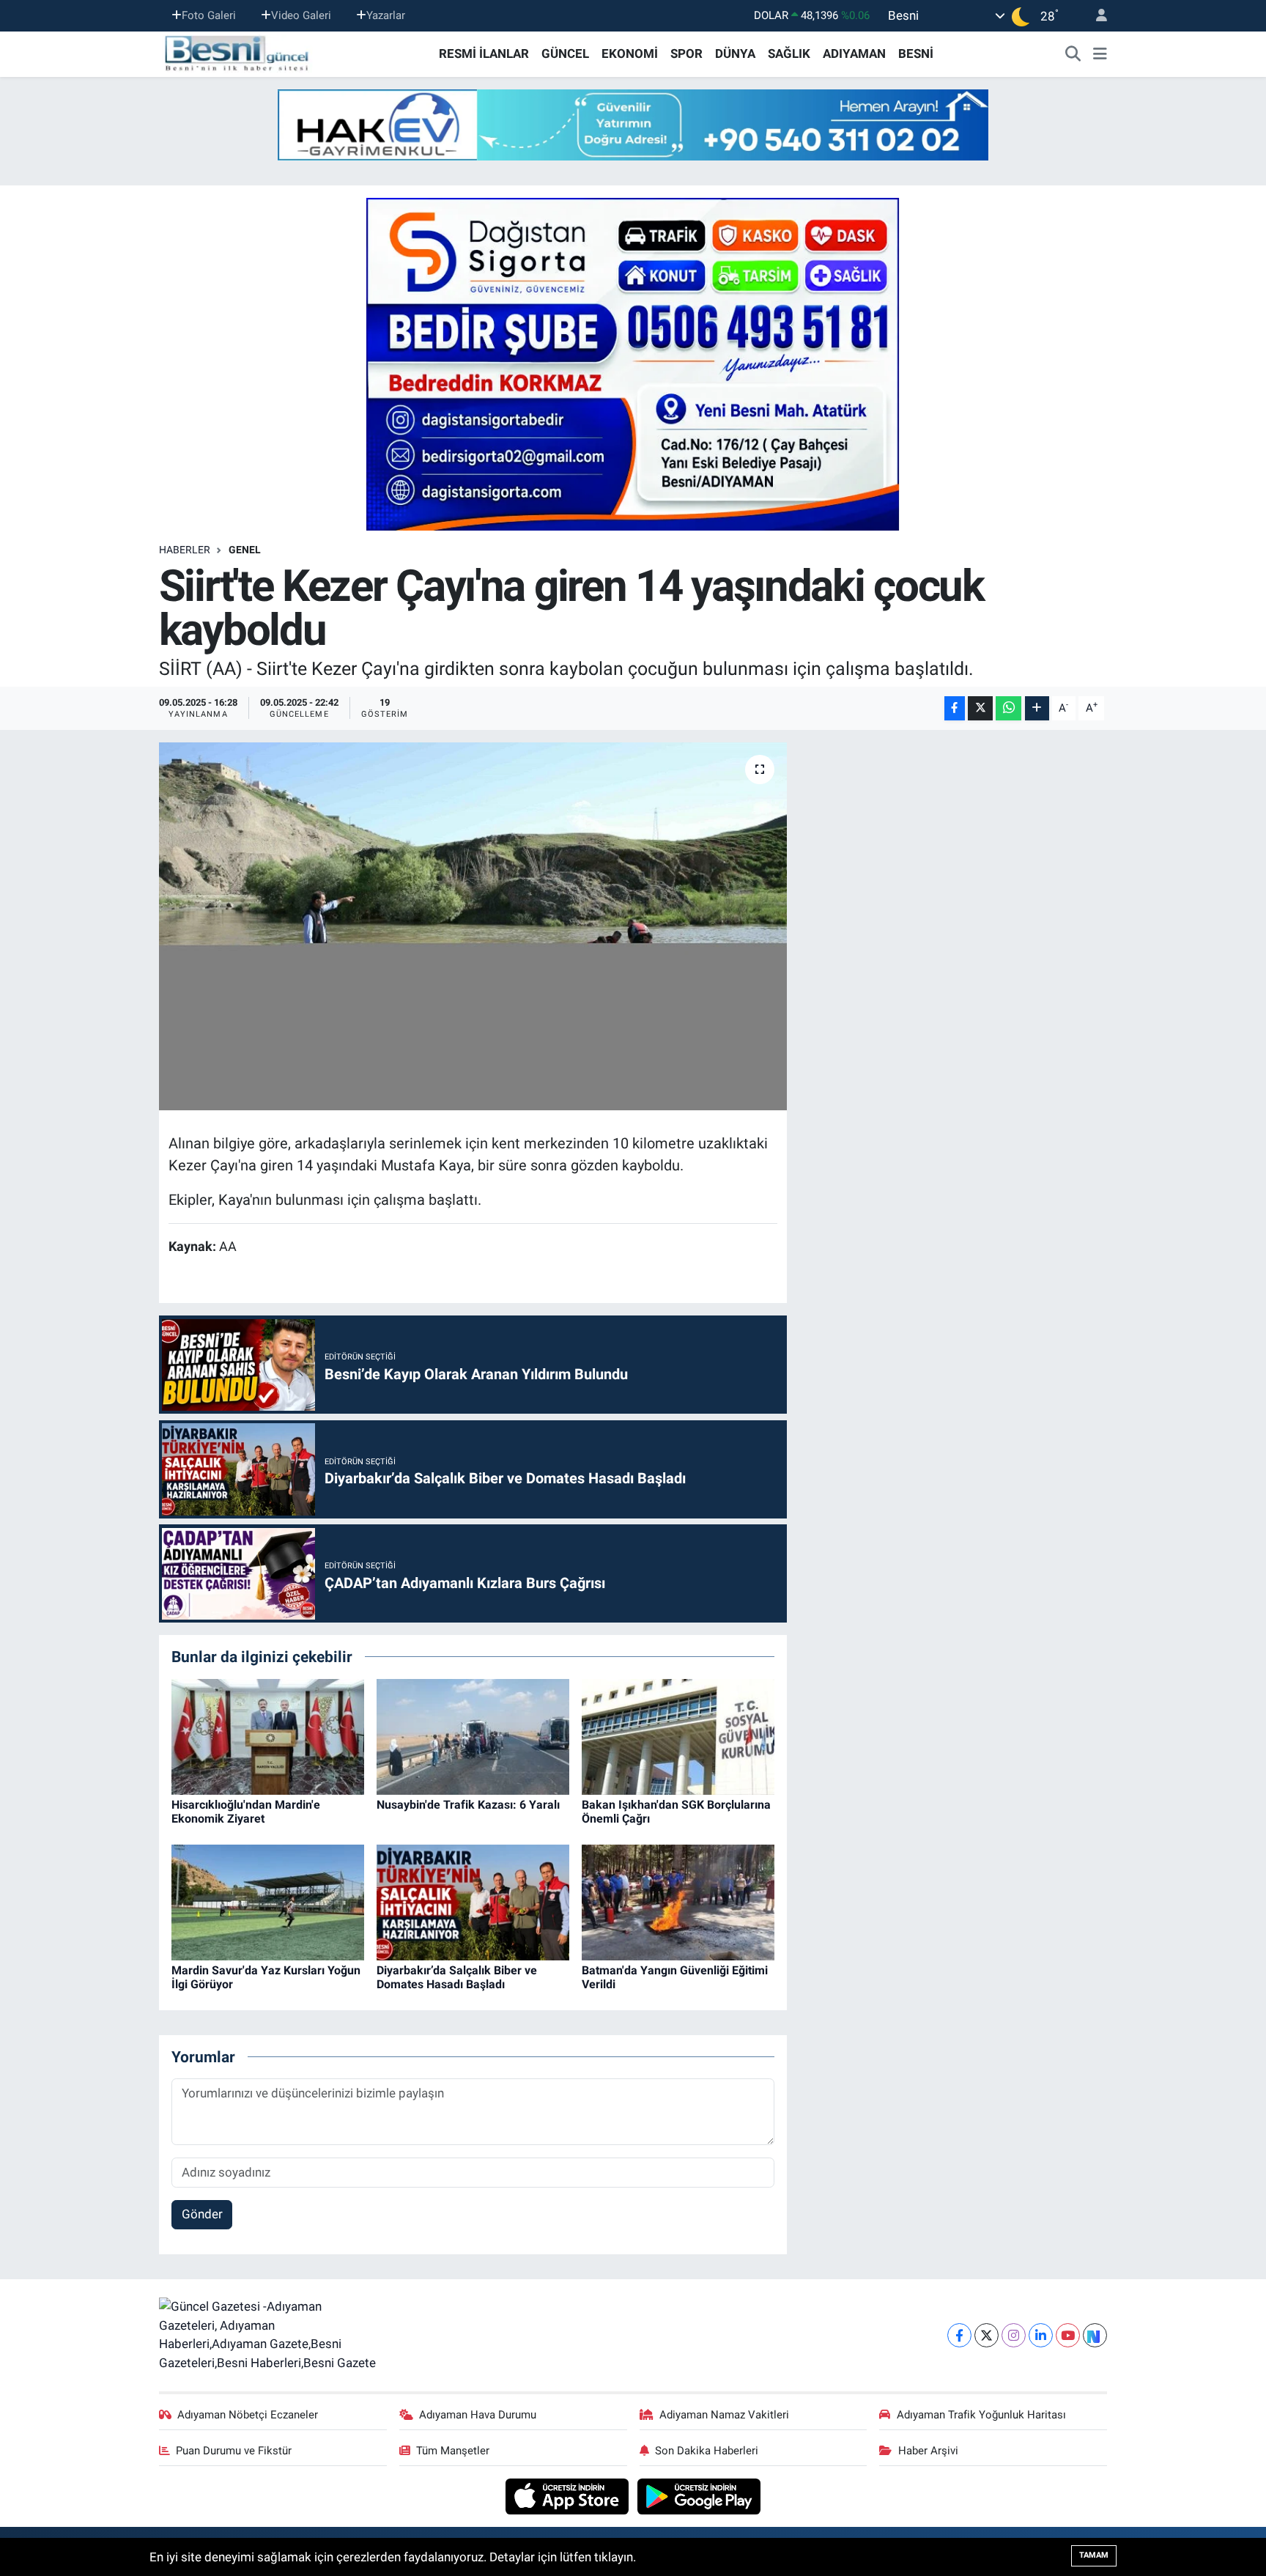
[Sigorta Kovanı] (633, 363)
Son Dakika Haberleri (707, 2451)
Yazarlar (386, 15)
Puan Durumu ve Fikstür (234, 2451)
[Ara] (1073, 54)
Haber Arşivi (928, 2451)
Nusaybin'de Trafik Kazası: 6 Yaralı (468, 1805)
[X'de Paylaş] (980, 708)
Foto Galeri (209, 15)
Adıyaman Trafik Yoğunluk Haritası (981, 2415)
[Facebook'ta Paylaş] (955, 708)
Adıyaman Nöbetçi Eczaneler (248, 2415)
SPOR (686, 53)
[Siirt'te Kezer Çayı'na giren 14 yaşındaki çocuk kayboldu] (473, 926)
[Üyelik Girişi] (1095, 16)
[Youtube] (1068, 2335)
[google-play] (699, 2495)
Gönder (202, 2214)
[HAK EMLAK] (633, 125)
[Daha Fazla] (1037, 708)
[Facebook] (959, 2335)
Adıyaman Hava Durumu (478, 2415)
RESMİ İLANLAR (484, 53)
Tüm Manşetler (453, 2451)
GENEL (245, 550)
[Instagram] (1014, 2335)
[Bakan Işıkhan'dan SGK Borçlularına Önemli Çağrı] (678, 1735)
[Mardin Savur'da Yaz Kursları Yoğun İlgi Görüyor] (268, 1901)
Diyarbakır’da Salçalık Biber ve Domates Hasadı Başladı (457, 1977)
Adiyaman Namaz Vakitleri (724, 2415)
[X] (986, 2335)
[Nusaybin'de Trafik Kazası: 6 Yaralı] (473, 1735)
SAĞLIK (789, 53)
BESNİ (916, 53)
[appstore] (569, 2495)
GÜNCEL (565, 53)
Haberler (185, 550)
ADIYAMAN (854, 53)
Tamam (1094, 2555)
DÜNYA (735, 53)
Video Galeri (301, 15)
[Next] (1095, 2335)
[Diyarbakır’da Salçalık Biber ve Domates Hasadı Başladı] (473, 1901)
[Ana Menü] (1100, 54)
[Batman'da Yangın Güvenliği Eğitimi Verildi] (678, 1901)
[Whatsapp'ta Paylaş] (1008, 708)
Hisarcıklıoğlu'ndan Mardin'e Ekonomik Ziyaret (246, 1812)
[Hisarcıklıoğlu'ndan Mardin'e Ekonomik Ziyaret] (268, 1735)
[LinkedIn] (1041, 2335)
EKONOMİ (630, 53)
